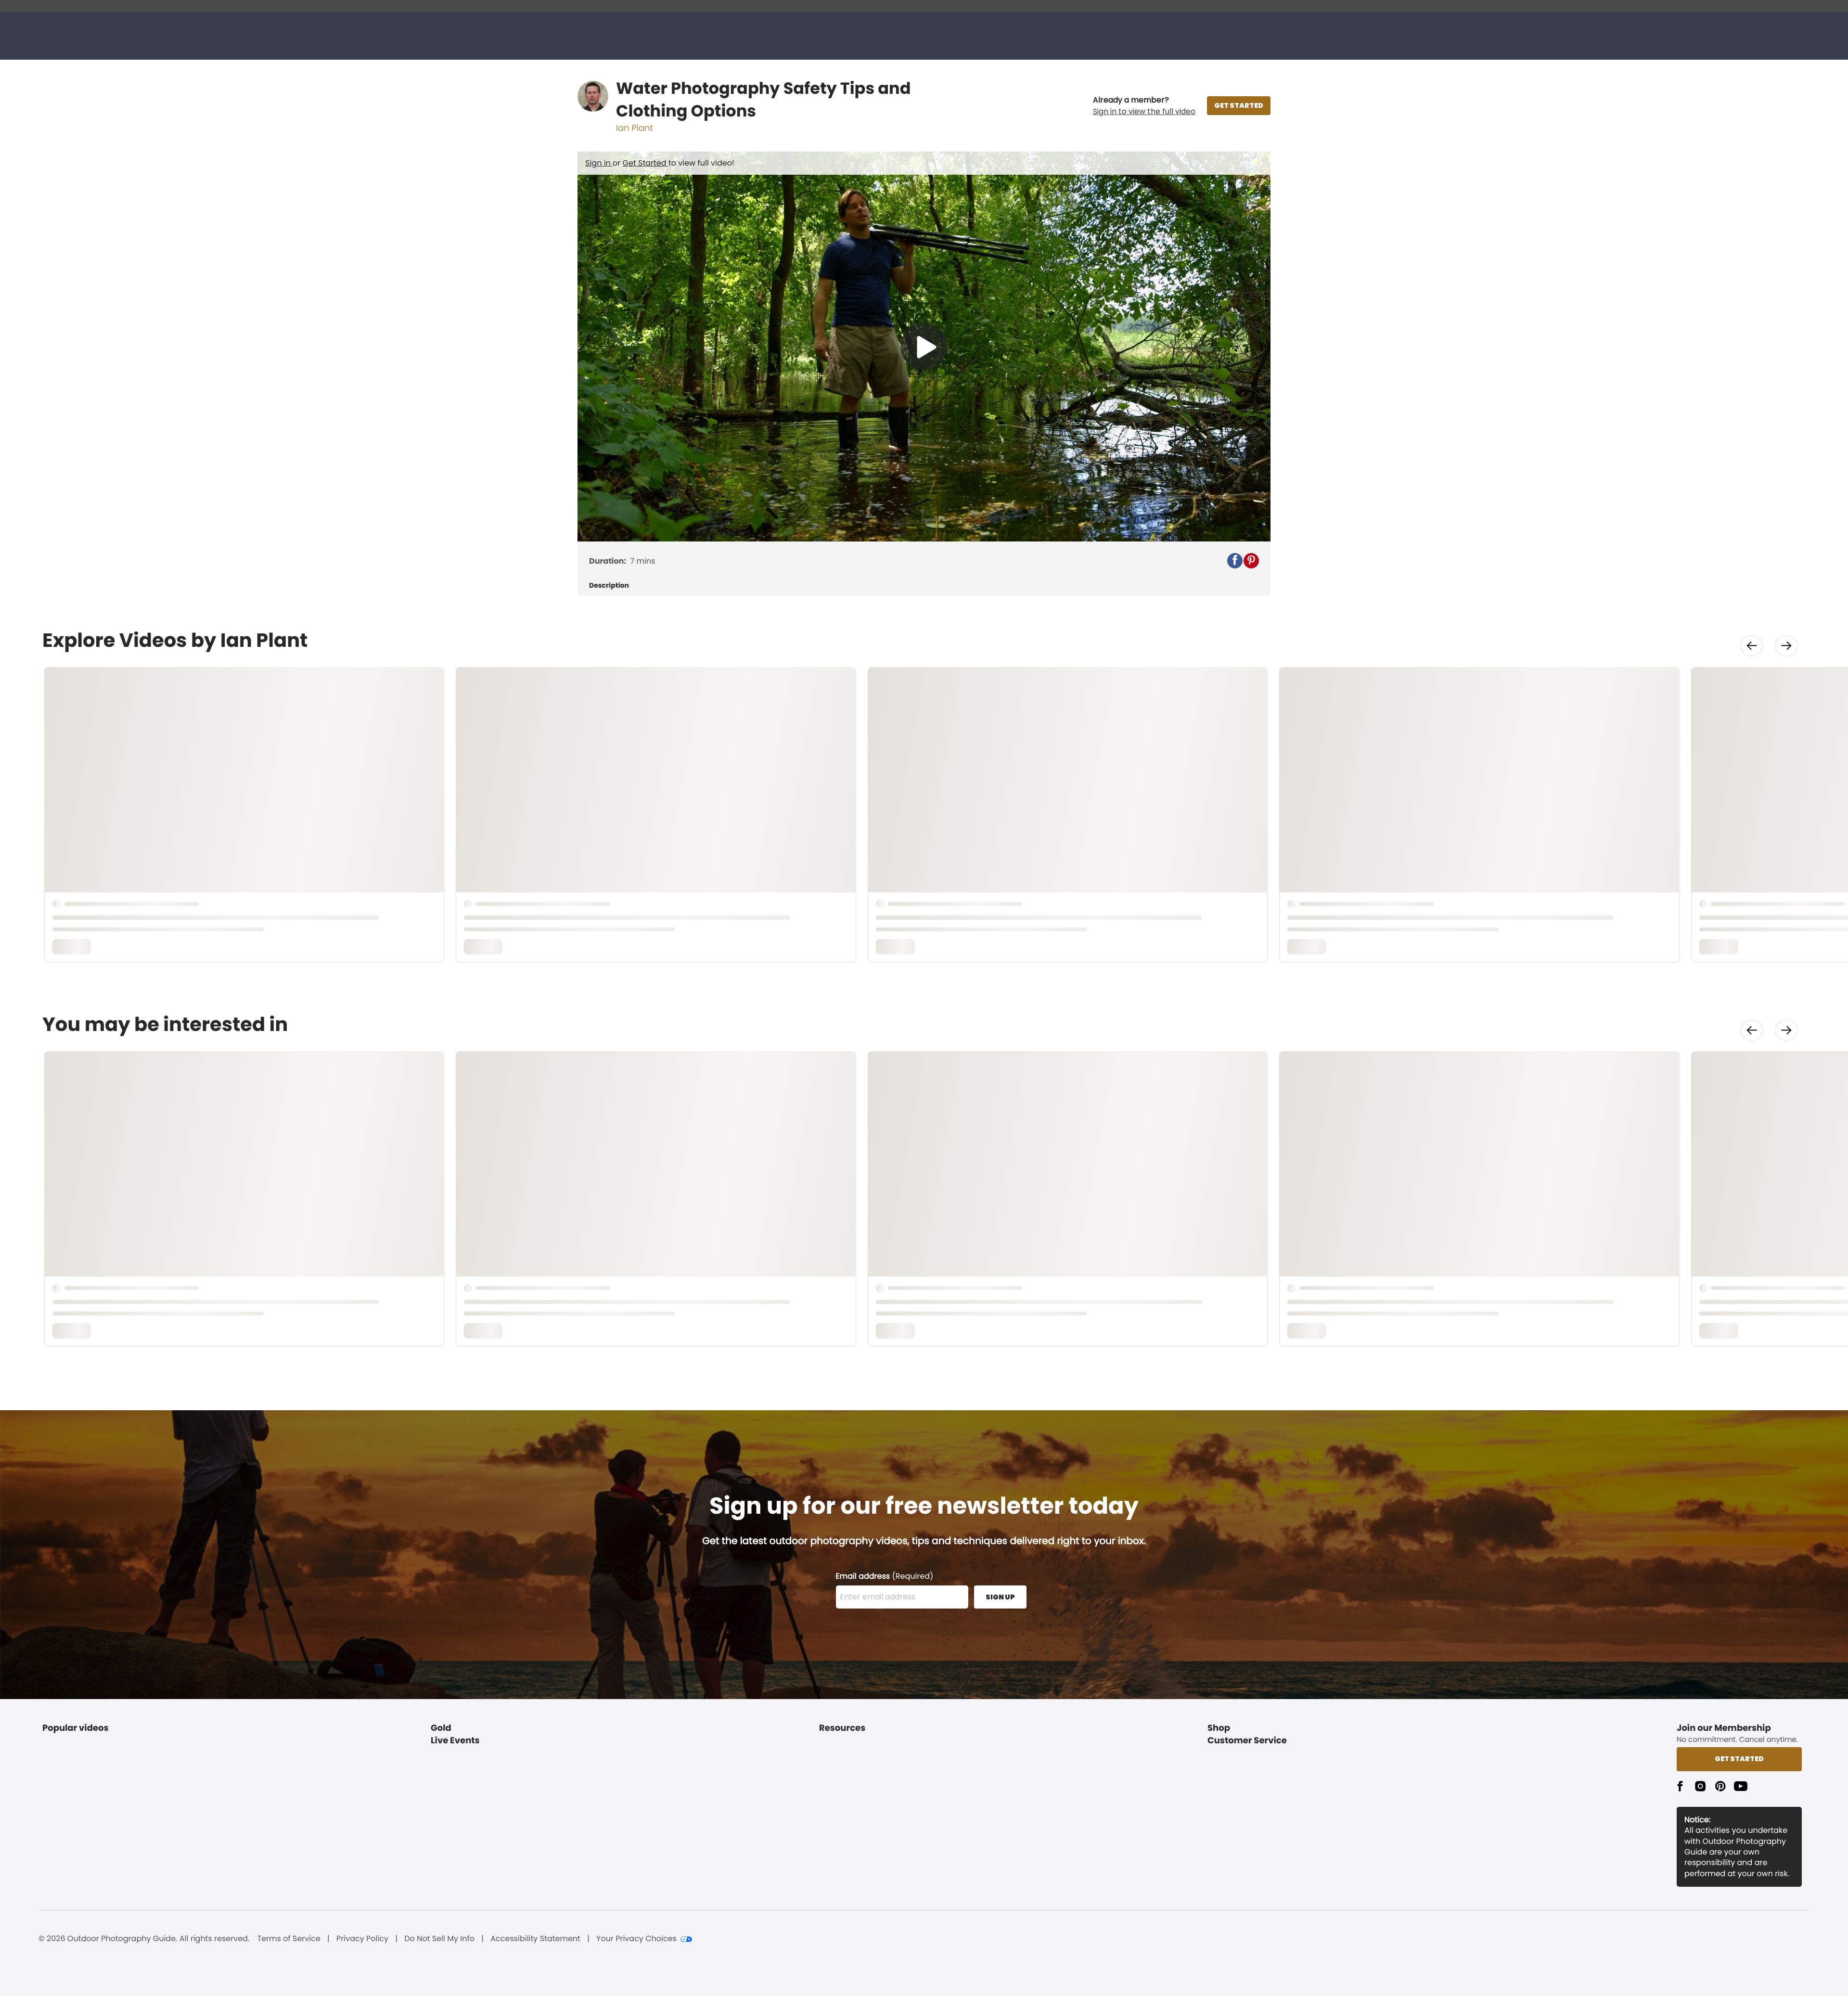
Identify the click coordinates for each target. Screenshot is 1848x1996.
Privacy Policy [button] (362, 1939)
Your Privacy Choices (636, 1939)
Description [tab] (609, 586)
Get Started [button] (1739, 1759)
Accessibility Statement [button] (535, 1939)
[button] (1144, 106)
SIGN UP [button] (1000, 1597)
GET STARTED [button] (1239, 105)
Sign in (599, 163)
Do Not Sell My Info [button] (439, 1939)
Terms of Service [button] (289, 1939)
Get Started (646, 163)
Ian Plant (635, 128)
